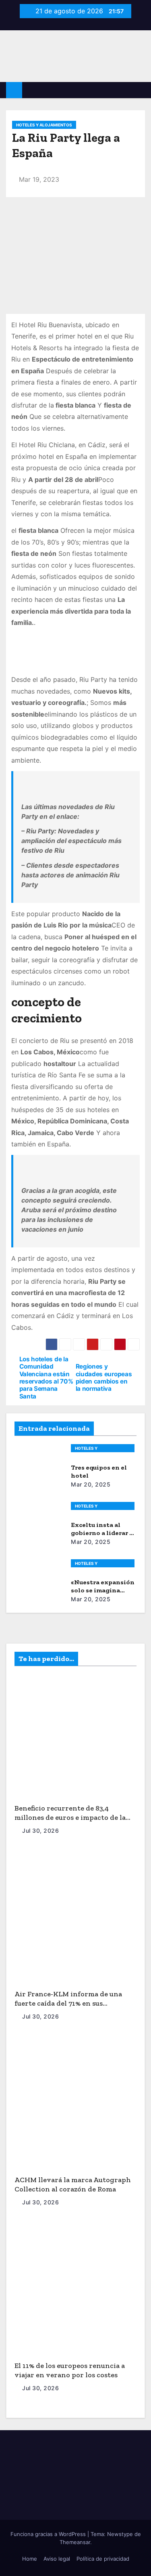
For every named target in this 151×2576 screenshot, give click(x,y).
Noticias (35, 1689)
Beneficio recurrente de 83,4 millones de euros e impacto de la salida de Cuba (70, 1817)
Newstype (120, 2534)
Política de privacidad (103, 2559)
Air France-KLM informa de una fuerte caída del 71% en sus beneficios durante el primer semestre (68, 2008)
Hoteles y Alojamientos (44, 125)
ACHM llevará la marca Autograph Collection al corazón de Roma (73, 2184)
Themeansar (75, 2542)
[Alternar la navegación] (139, 90)
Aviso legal (57, 2559)
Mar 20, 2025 (91, 1484)
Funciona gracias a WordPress (49, 2534)
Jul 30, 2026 (40, 1831)
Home (30, 2559)
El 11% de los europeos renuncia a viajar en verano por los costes (70, 2370)
